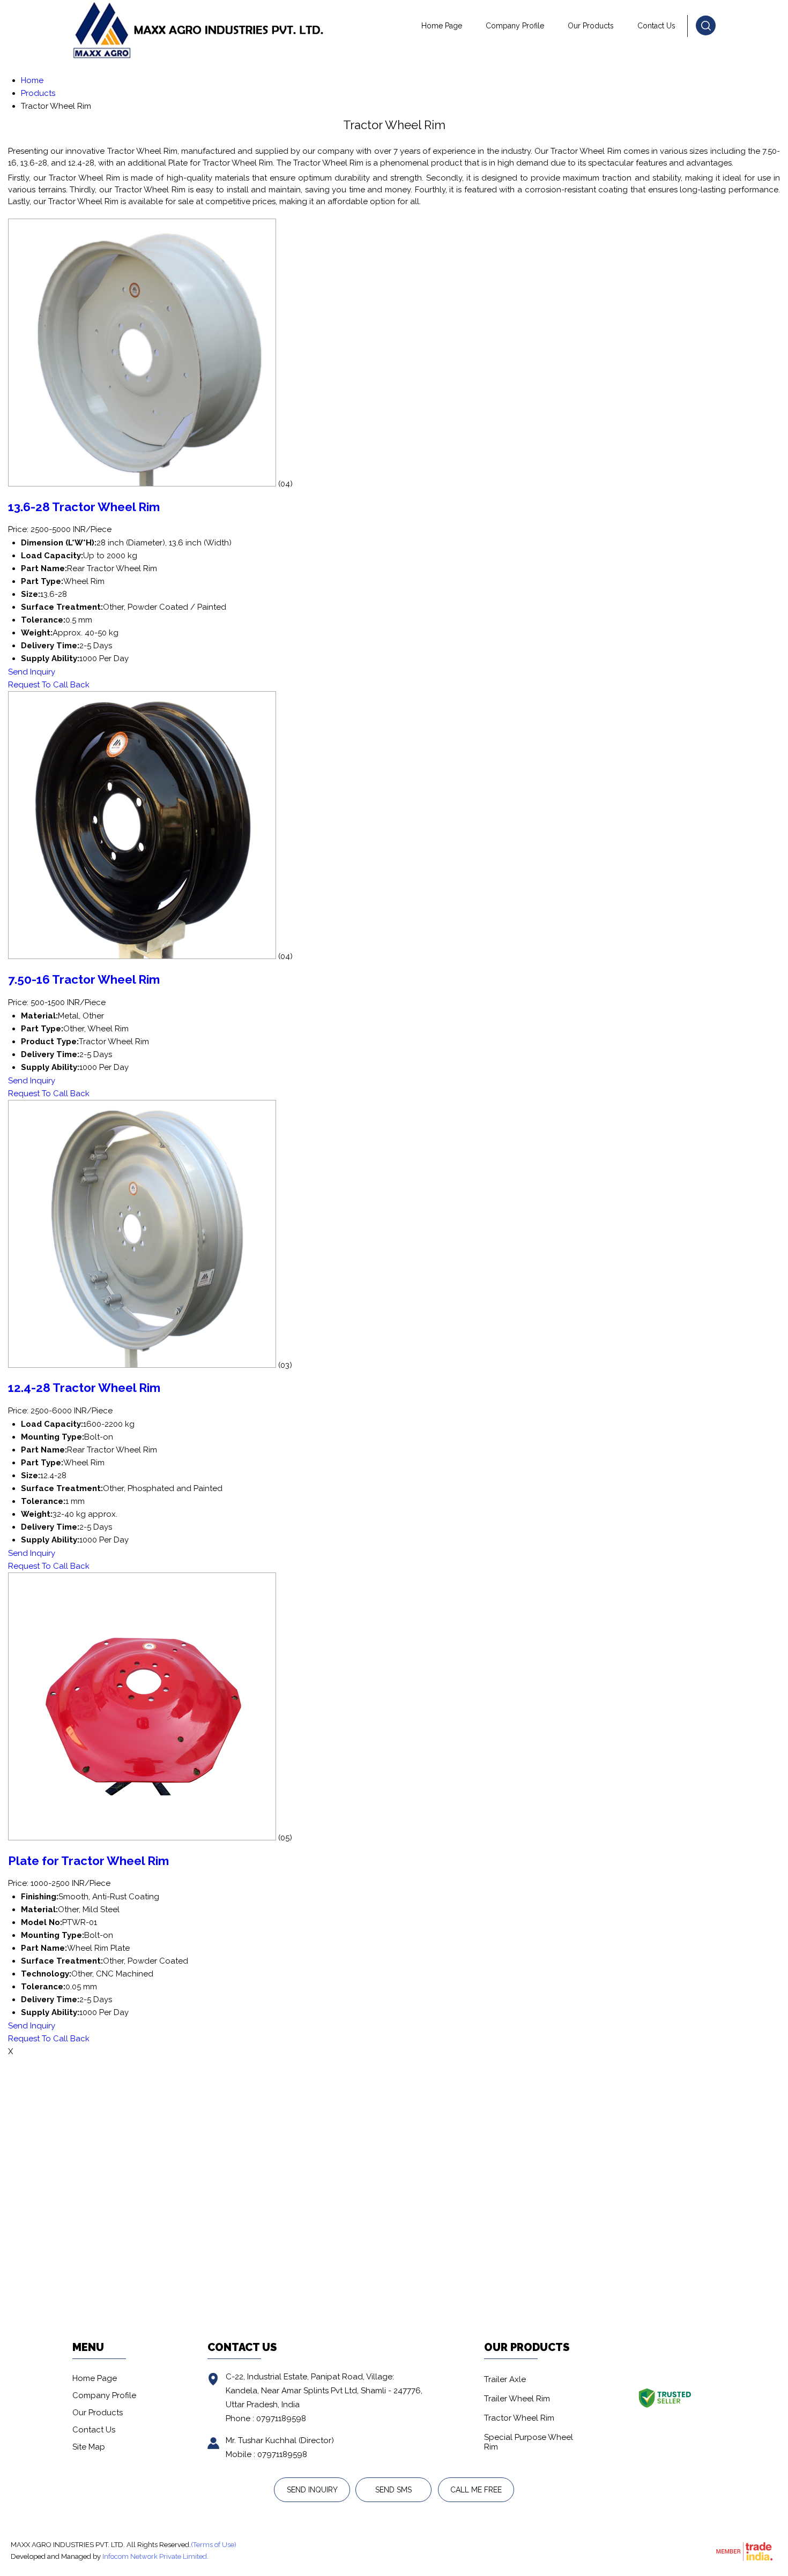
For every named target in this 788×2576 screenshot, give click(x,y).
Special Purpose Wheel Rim (529, 2442)
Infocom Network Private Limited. (155, 2556)
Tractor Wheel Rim (519, 2418)
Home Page (442, 26)
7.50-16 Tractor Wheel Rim (84, 979)
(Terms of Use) (214, 2545)
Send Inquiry (32, 672)
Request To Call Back (49, 685)
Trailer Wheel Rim (517, 2399)
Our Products (591, 26)
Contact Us (656, 26)
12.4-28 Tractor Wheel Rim (84, 1388)
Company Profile (515, 26)
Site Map (89, 2447)
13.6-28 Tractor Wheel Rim (84, 507)
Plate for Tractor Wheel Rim (88, 1861)
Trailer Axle (505, 2379)
